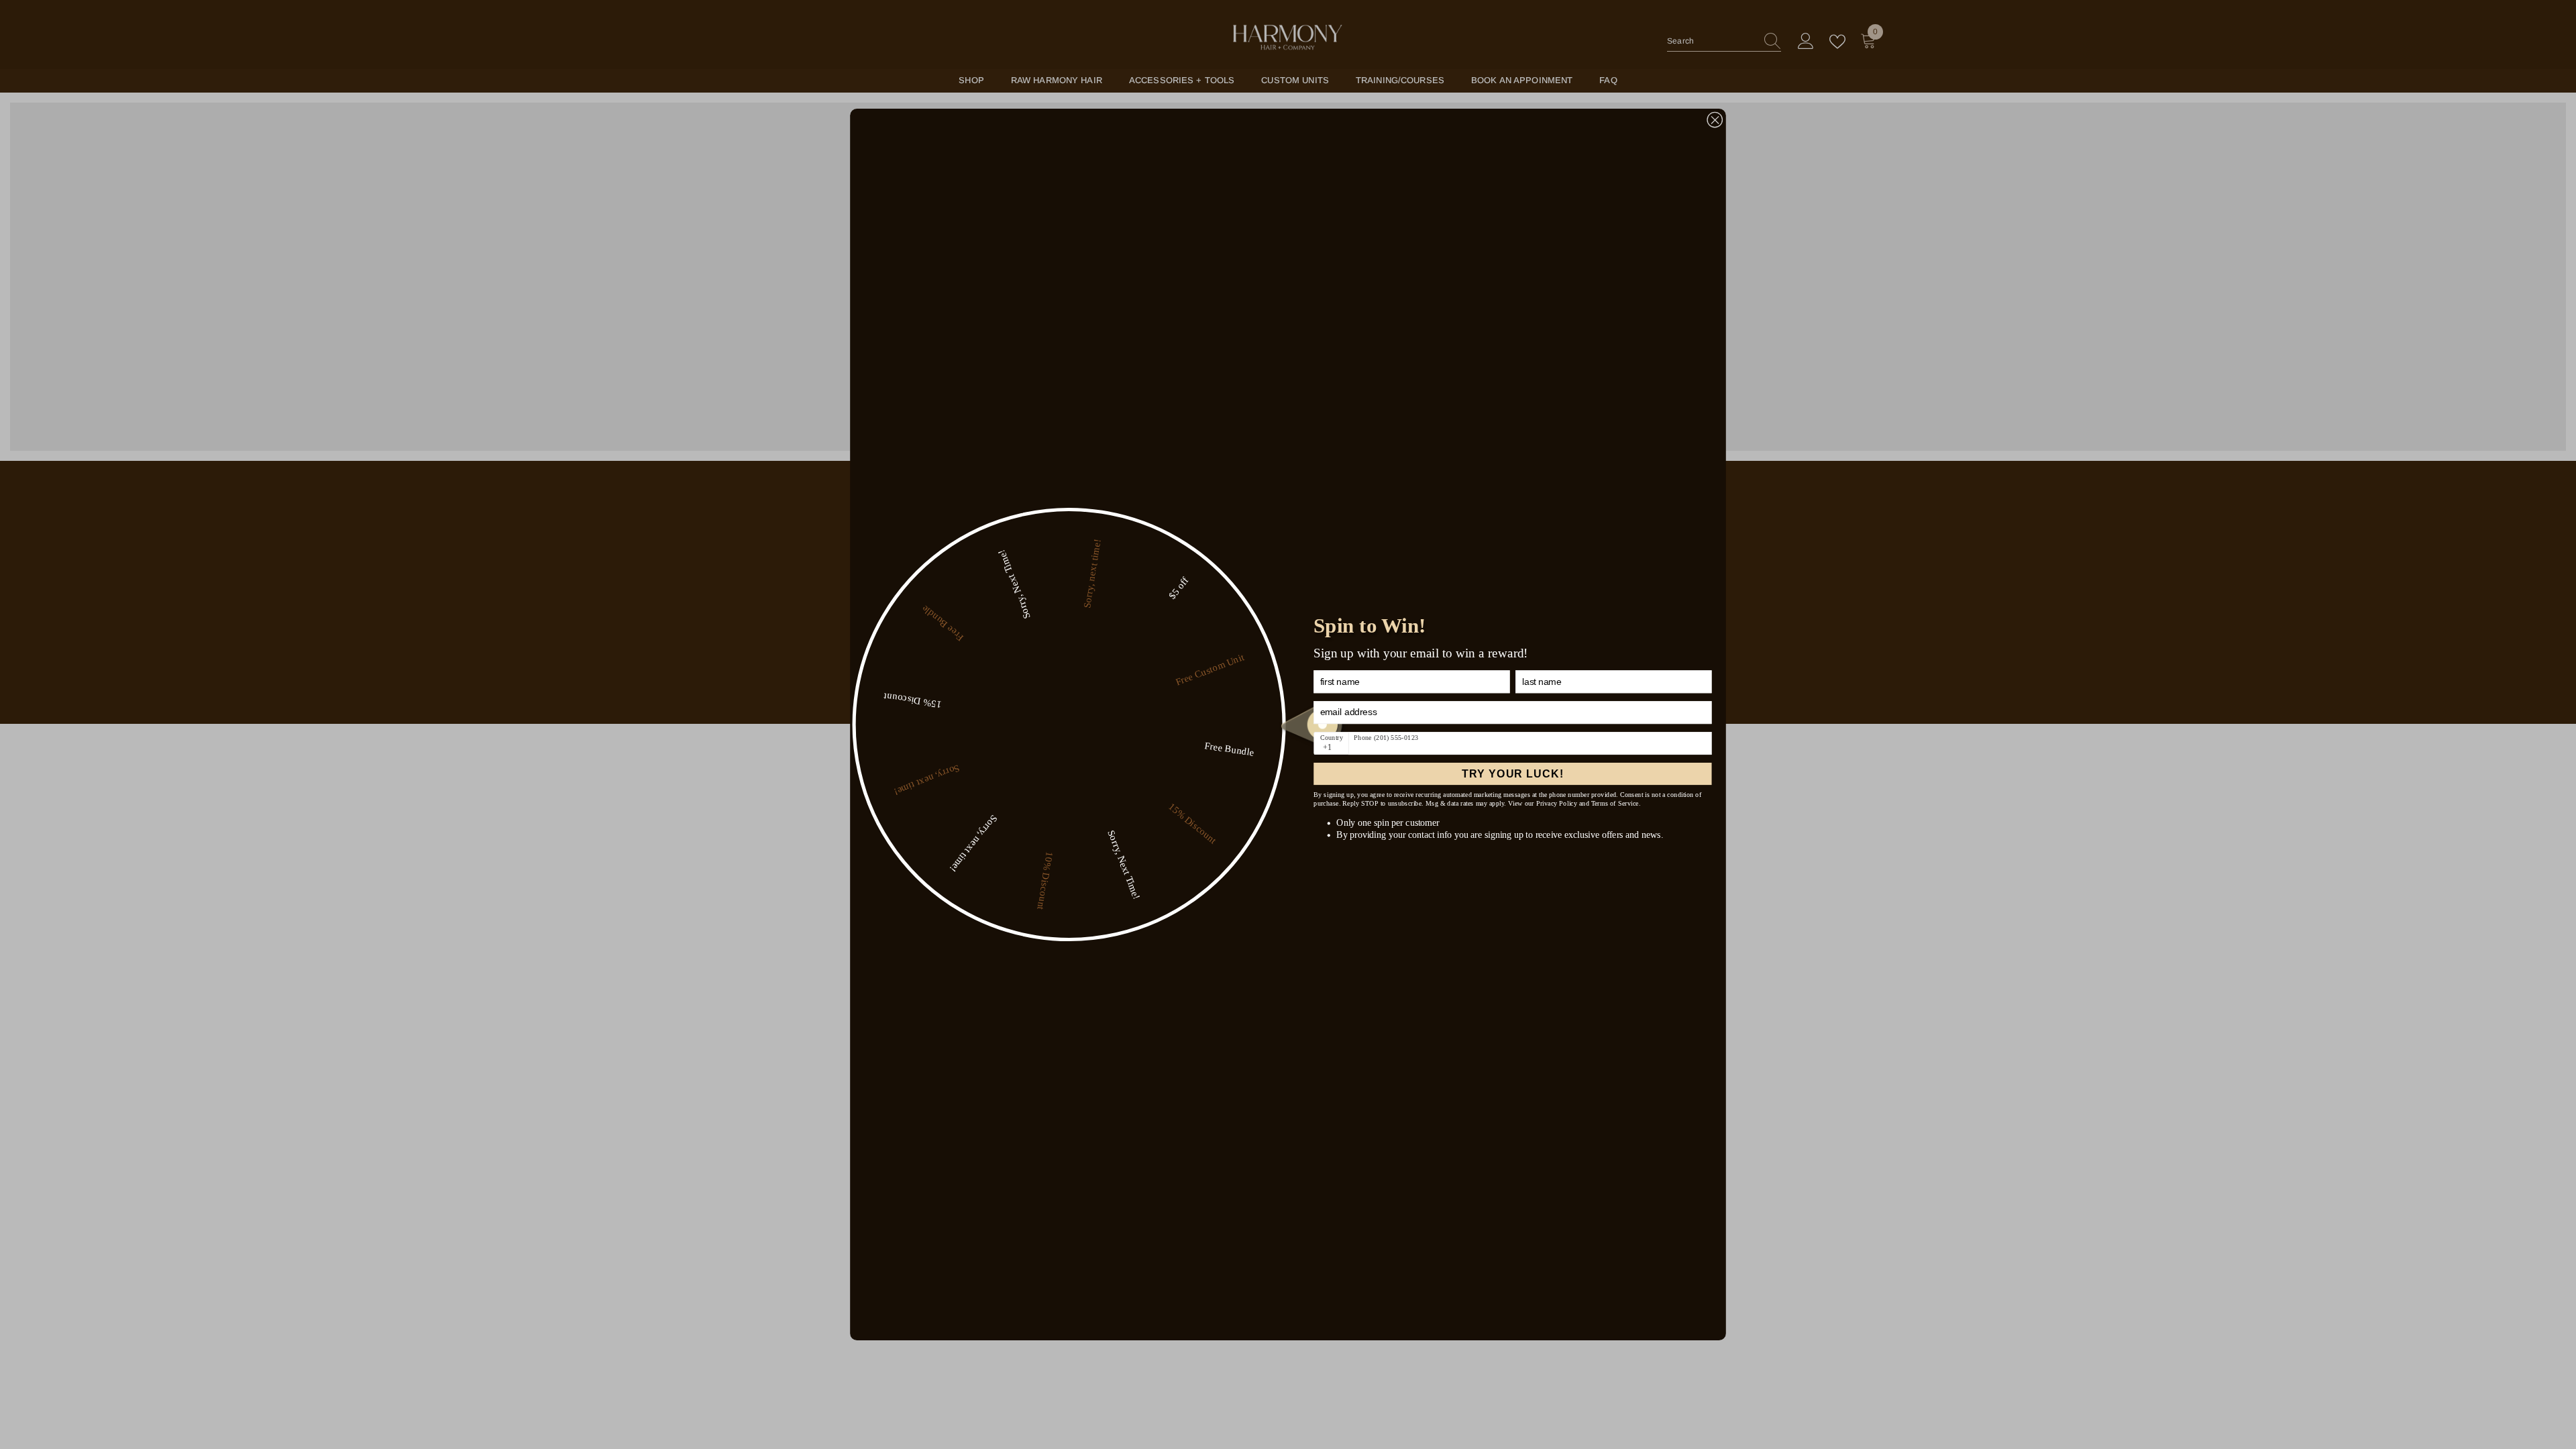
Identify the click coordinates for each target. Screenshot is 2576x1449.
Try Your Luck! (1512, 773)
